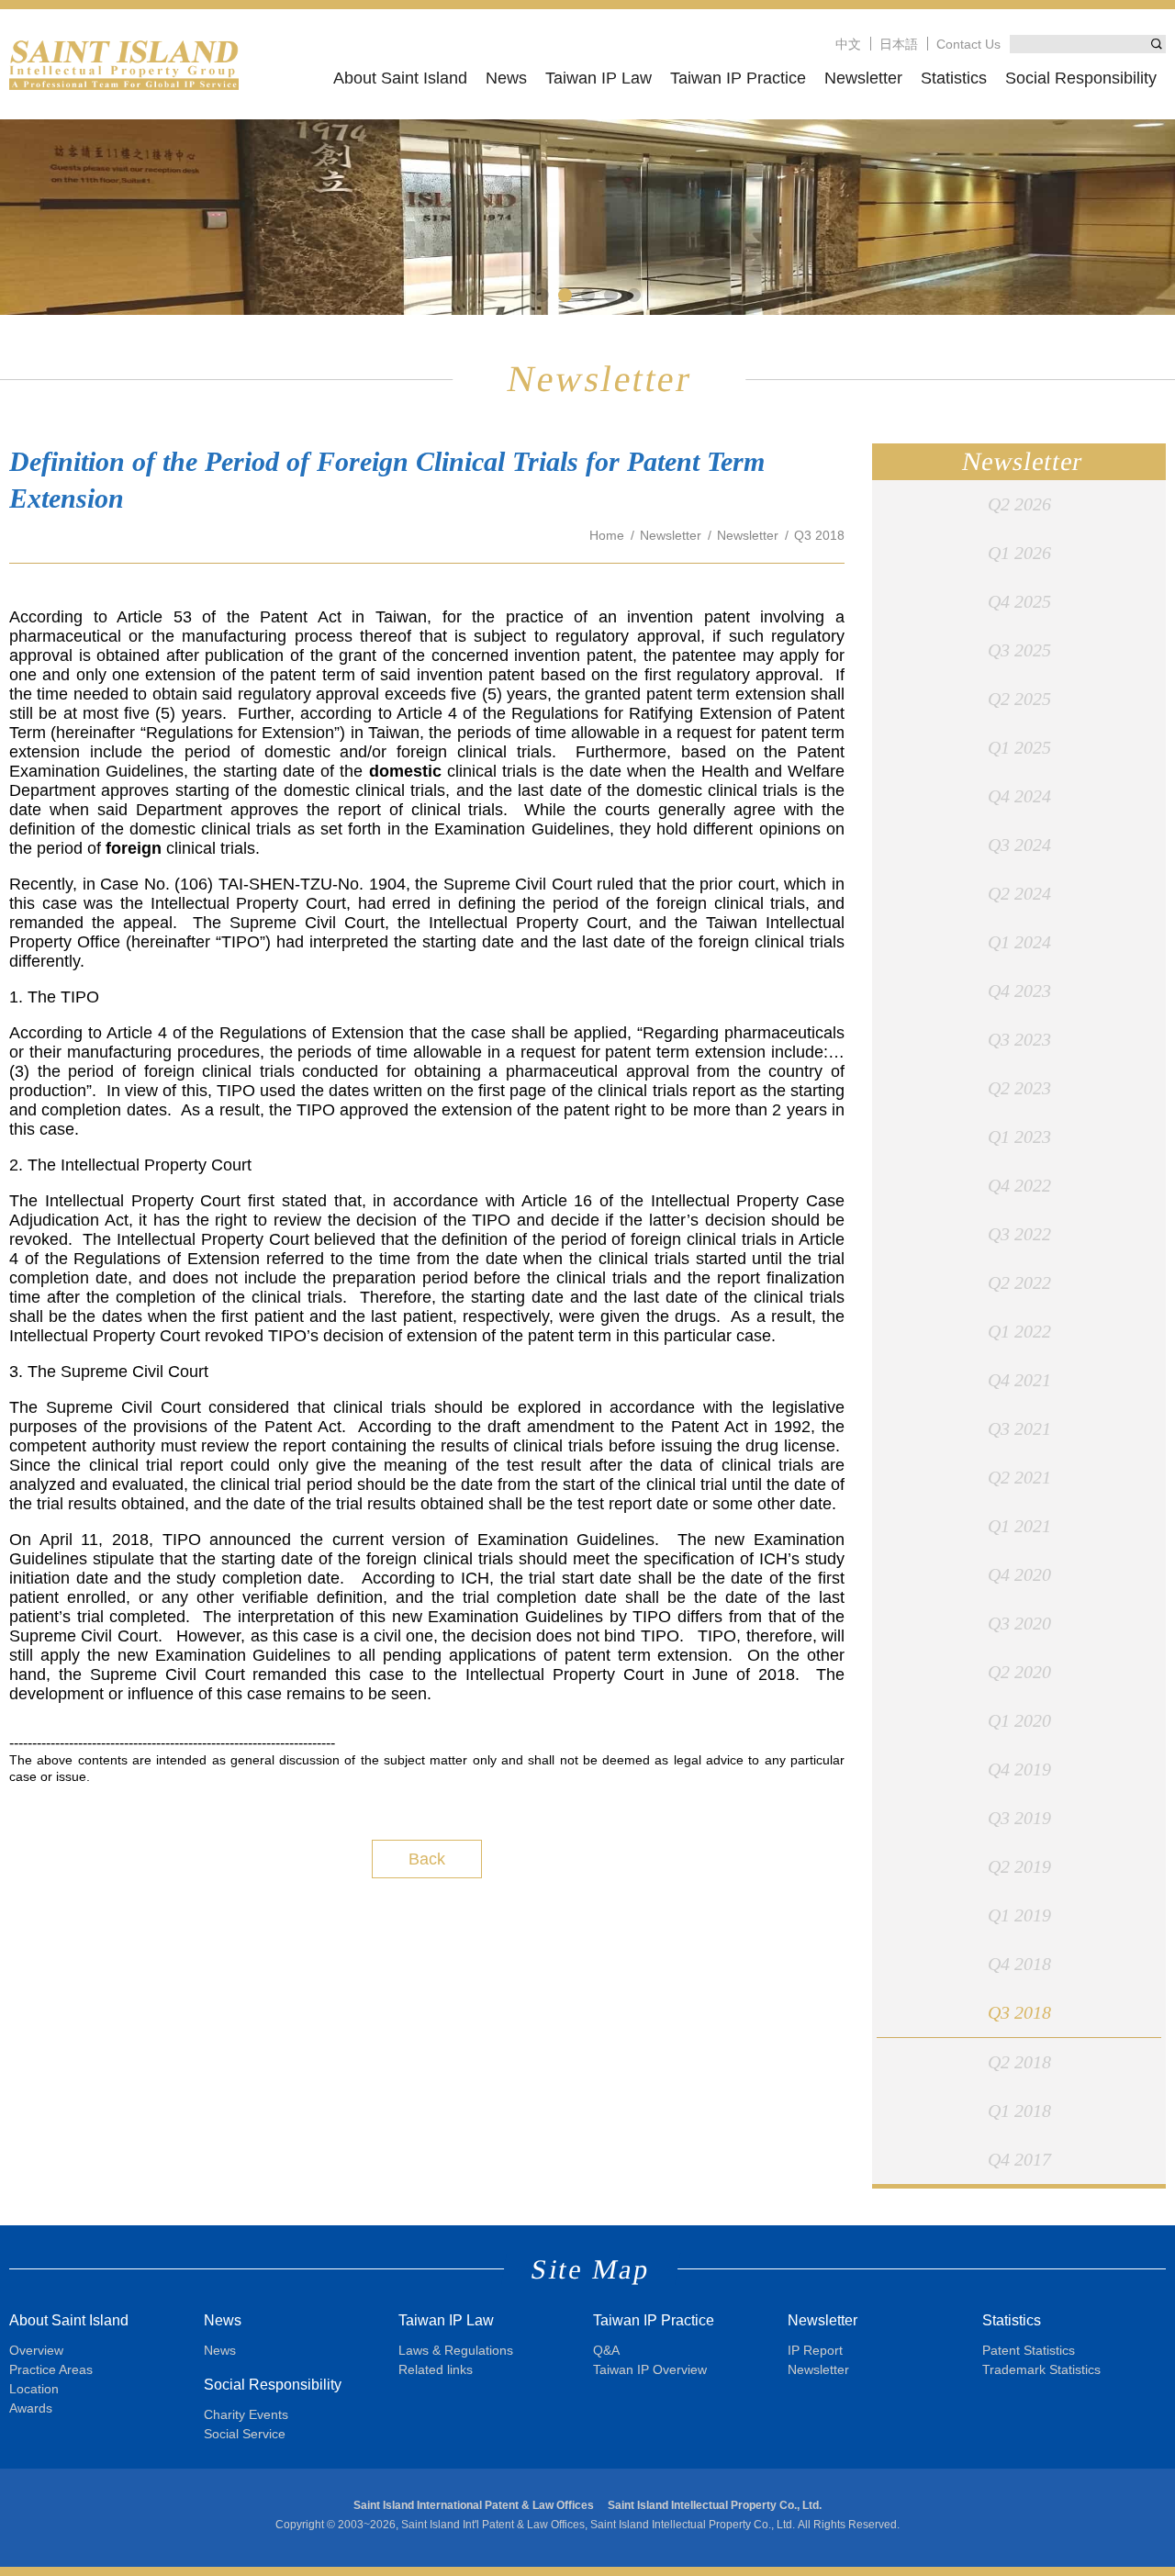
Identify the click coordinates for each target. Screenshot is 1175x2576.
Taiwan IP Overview (650, 2369)
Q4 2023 (1019, 991)
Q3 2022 (1019, 1234)
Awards (31, 2408)
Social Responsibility (1081, 78)
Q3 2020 (1019, 1623)
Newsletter (863, 78)
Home (607, 535)
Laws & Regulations (456, 2350)
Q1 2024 (1019, 942)
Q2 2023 (1019, 1088)
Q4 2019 (1019, 1769)
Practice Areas (51, 2369)
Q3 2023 (1019, 1039)
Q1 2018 (1019, 2111)
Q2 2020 (1019, 1672)
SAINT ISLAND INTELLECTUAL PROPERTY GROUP (124, 64)
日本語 (899, 44)
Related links (436, 2369)
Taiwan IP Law (599, 78)
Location (34, 2389)
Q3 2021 (1019, 1428)
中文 (848, 44)
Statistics (954, 78)
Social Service (245, 2434)
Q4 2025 (1019, 601)
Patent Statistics (1029, 2350)
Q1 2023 (1019, 1137)
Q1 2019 (1019, 1915)
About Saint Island (400, 78)
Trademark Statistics (1041, 2369)
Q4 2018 (1019, 1964)
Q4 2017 (1019, 2159)
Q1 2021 (1019, 1526)
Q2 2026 (1019, 504)
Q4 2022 (1019, 1185)
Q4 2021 (1019, 1380)
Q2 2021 (1019, 1477)
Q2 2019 (1019, 1866)
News (506, 78)
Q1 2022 (1019, 1331)
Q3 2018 (1019, 2012)
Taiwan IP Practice (738, 78)
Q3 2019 (1019, 1818)
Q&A (606, 2350)
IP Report (815, 2350)
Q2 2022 (1019, 1282)
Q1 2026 (1019, 553)
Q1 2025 (1019, 747)
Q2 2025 (1019, 699)
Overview (36, 2350)
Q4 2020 (1019, 1574)
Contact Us (968, 44)
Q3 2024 (1019, 845)
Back (427, 1859)
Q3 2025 (1019, 650)
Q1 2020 (1019, 1720)
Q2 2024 (1019, 893)
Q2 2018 (1019, 2062)
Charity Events (246, 2414)
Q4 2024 (1019, 796)
